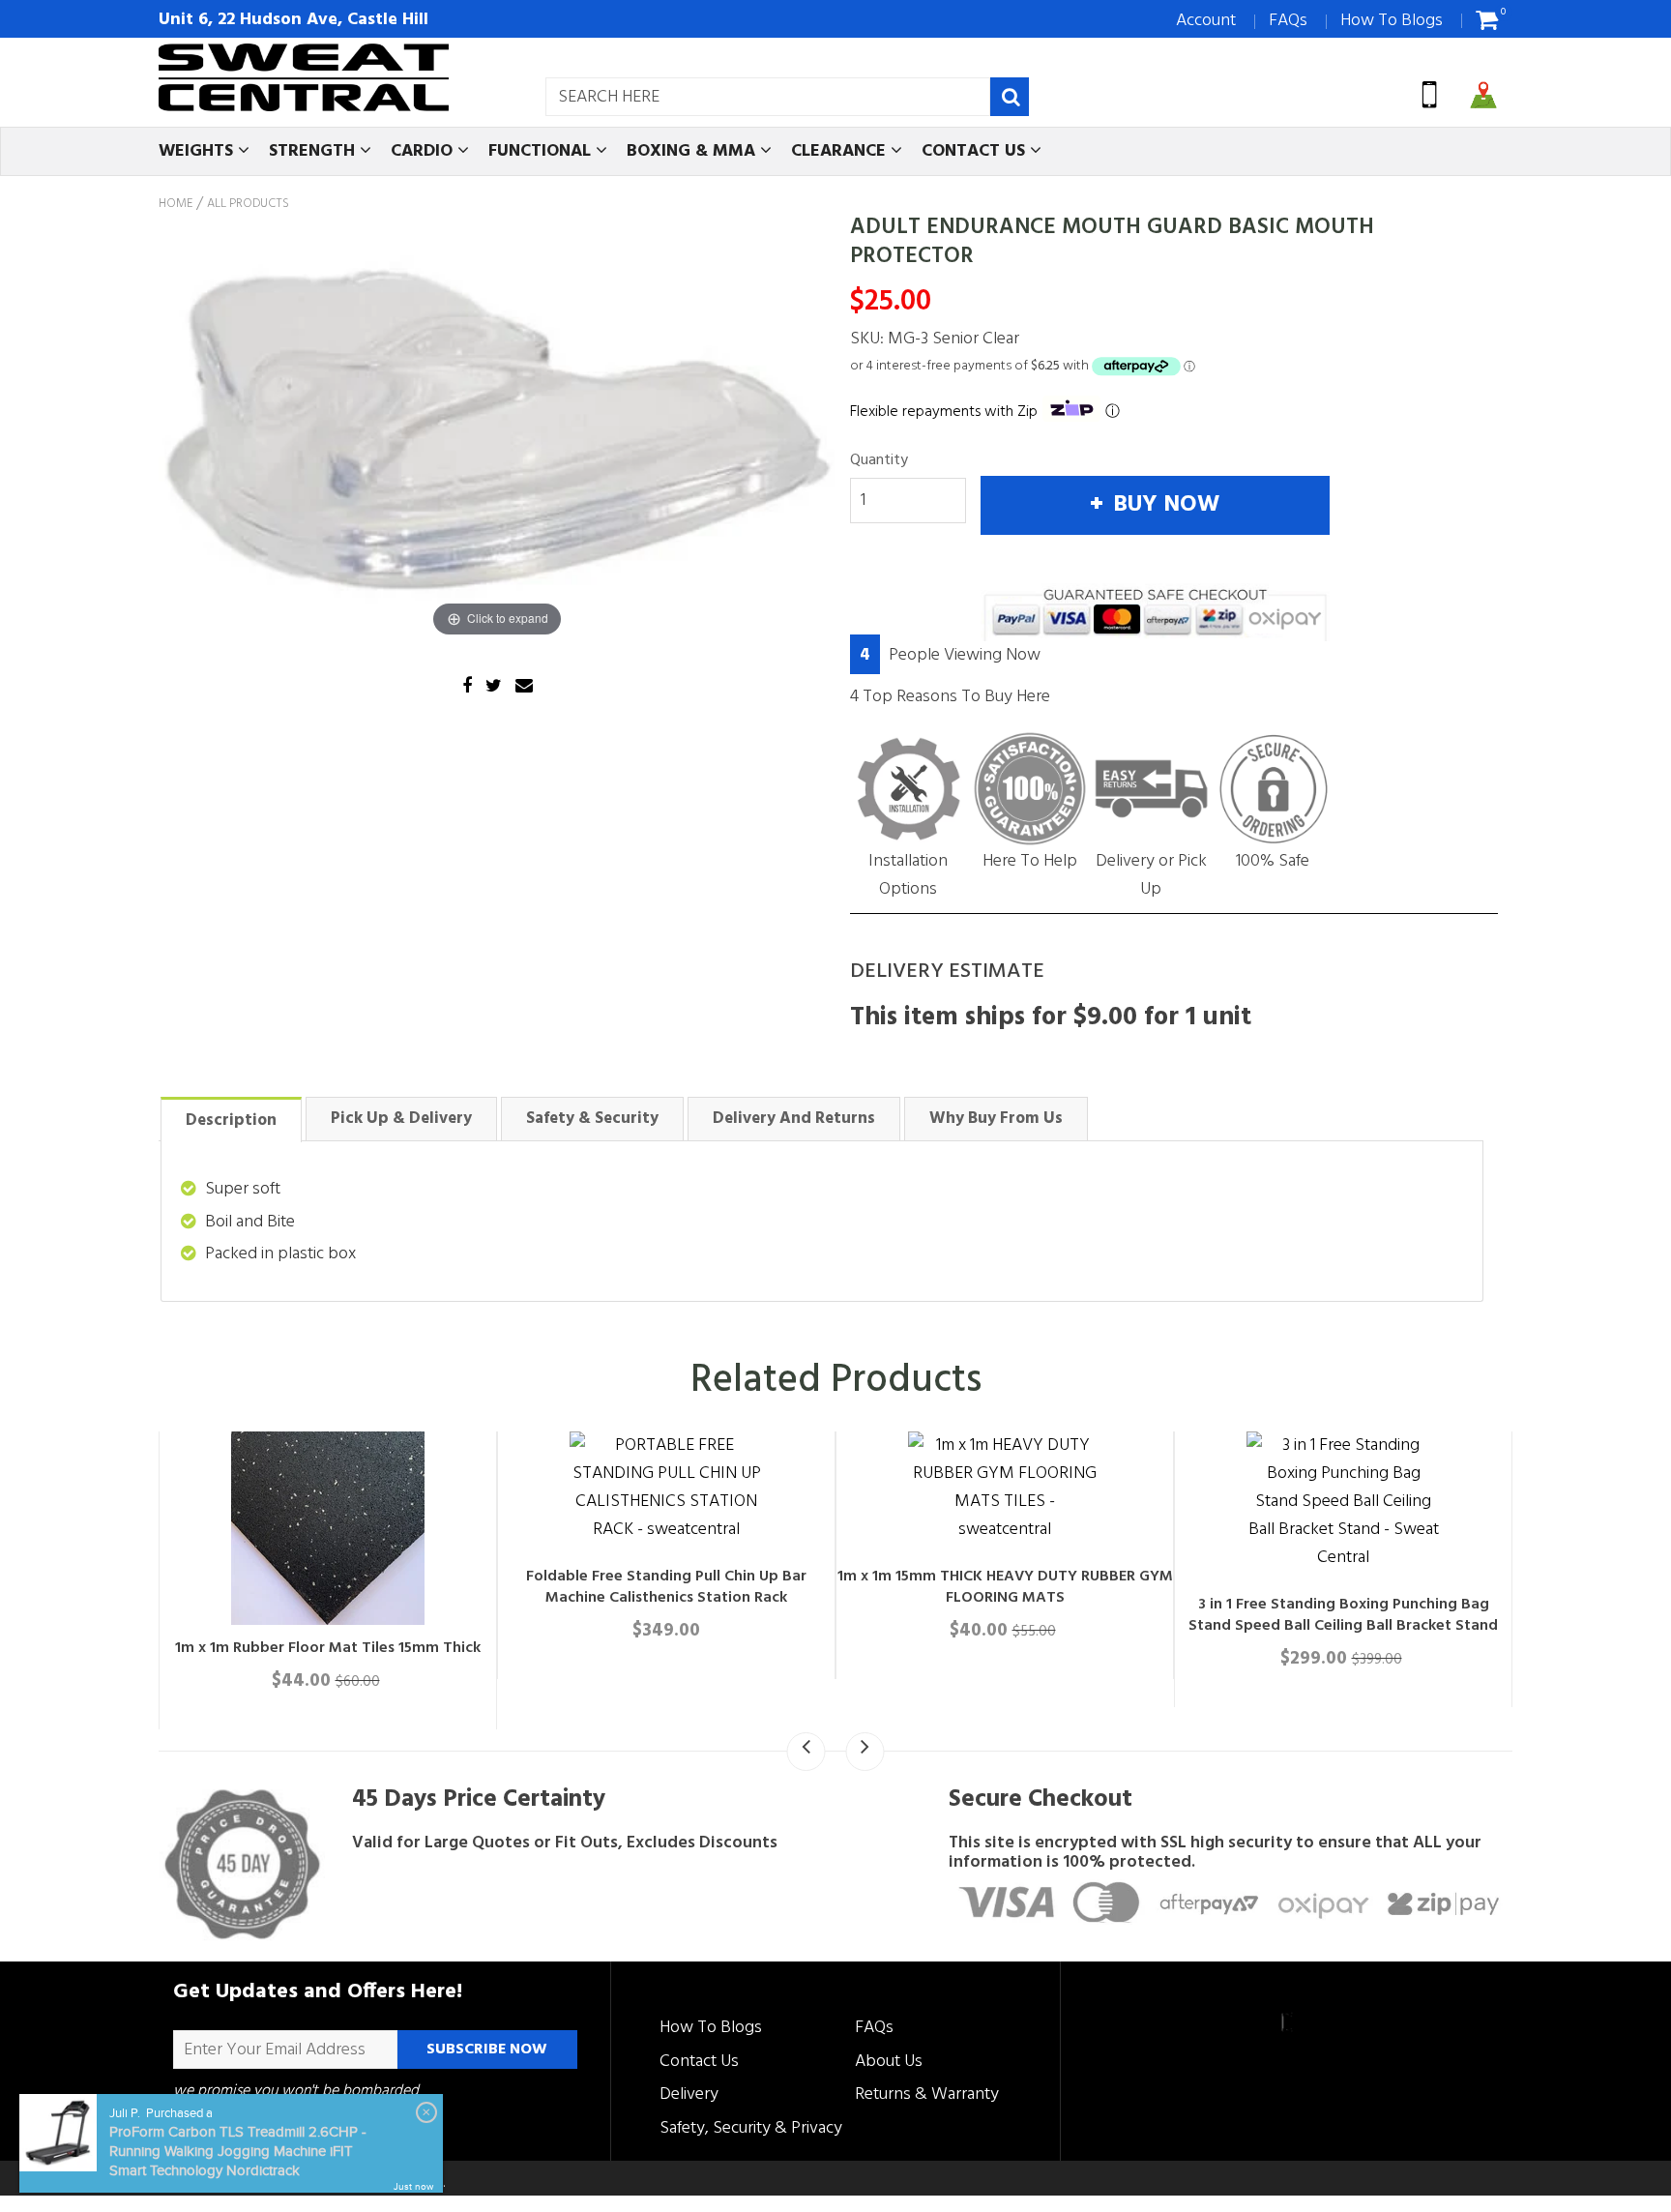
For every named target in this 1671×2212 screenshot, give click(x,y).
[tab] (231, 1119)
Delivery (689, 2094)
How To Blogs (1392, 21)
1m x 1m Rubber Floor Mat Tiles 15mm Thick (685, 1648)
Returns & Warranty (927, 2094)
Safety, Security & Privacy (751, 2128)
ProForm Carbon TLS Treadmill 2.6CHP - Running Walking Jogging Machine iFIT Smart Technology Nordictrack (238, 2152)
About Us (889, 2062)
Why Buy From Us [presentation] (996, 1119)
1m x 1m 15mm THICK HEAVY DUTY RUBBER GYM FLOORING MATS (1361, 1587)
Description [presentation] (231, 1121)
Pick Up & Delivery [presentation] (401, 1119)
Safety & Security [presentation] (592, 1119)
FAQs (1288, 21)
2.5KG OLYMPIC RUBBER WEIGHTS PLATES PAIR (346, 1648)
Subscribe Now (487, 2050)
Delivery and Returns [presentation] (794, 1119)
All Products (248, 204)
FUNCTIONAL (542, 151)
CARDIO (424, 151)
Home (176, 204)
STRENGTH (314, 151)
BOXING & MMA (693, 151)
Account (1206, 21)
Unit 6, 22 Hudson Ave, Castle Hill (293, 20)
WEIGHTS (198, 151)
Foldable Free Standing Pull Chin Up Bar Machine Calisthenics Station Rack (1023, 1587)
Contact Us (699, 2062)
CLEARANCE (841, 151)
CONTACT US (976, 151)
